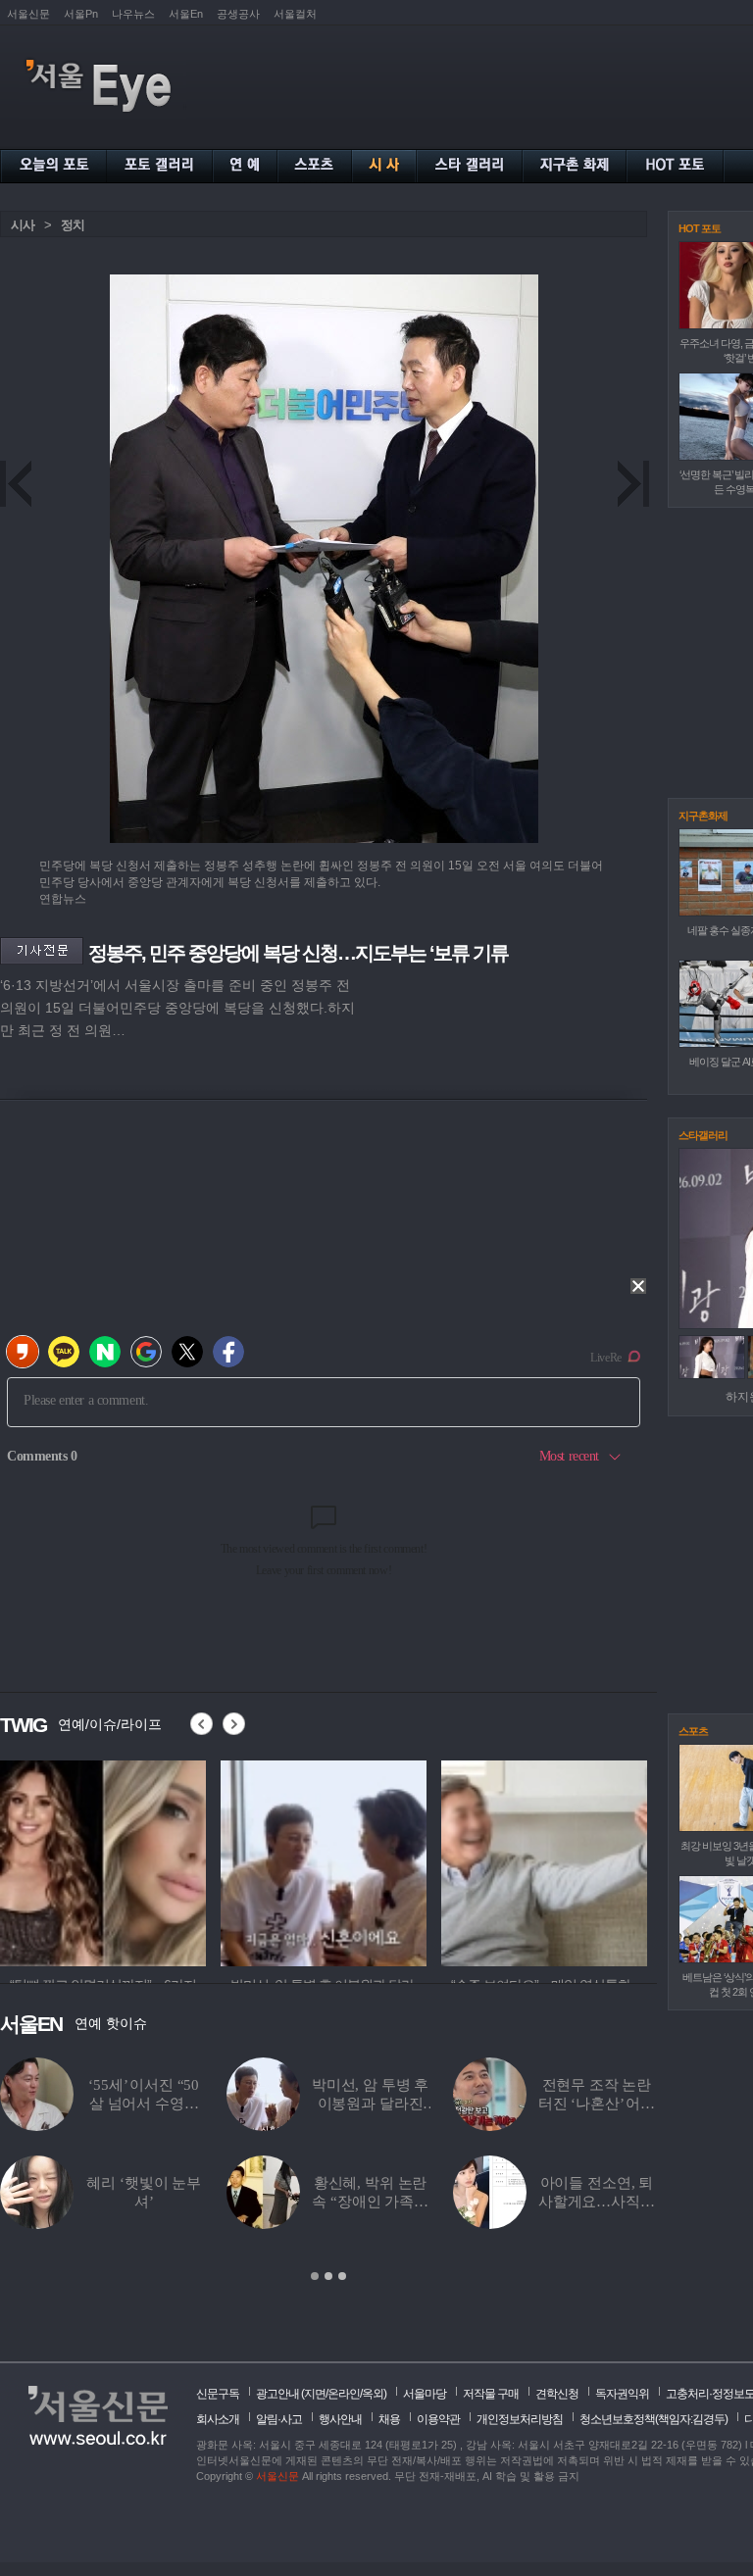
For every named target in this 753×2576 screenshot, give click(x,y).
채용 (389, 2419)
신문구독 (218, 2394)
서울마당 (425, 2394)
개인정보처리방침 (520, 2419)
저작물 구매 (491, 2394)
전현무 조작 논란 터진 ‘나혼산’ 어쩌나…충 (597, 2104)
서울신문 (28, 14)
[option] (103, 1860)
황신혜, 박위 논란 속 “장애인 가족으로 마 (370, 2202)
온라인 (344, 2394)
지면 (315, 2394)
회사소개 (218, 2419)
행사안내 (340, 2419)
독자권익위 (622, 2394)
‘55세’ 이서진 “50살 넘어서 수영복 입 (144, 2104)
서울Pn (81, 14)
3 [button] (342, 2276)
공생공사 (238, 14)
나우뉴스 (133, 14)
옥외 (373, 2394)
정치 (73, 225)
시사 (23, 225)
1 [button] (315, 2276)
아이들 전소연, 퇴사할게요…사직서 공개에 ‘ (597, 2202)
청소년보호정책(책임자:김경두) (653, 2419)
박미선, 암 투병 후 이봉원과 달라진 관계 (370, 2104)
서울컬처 (295, 14)
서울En (186, 14)
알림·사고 (279, 2419)
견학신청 (557, 2394)
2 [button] (328, 2276)
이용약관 (438, 2419)
